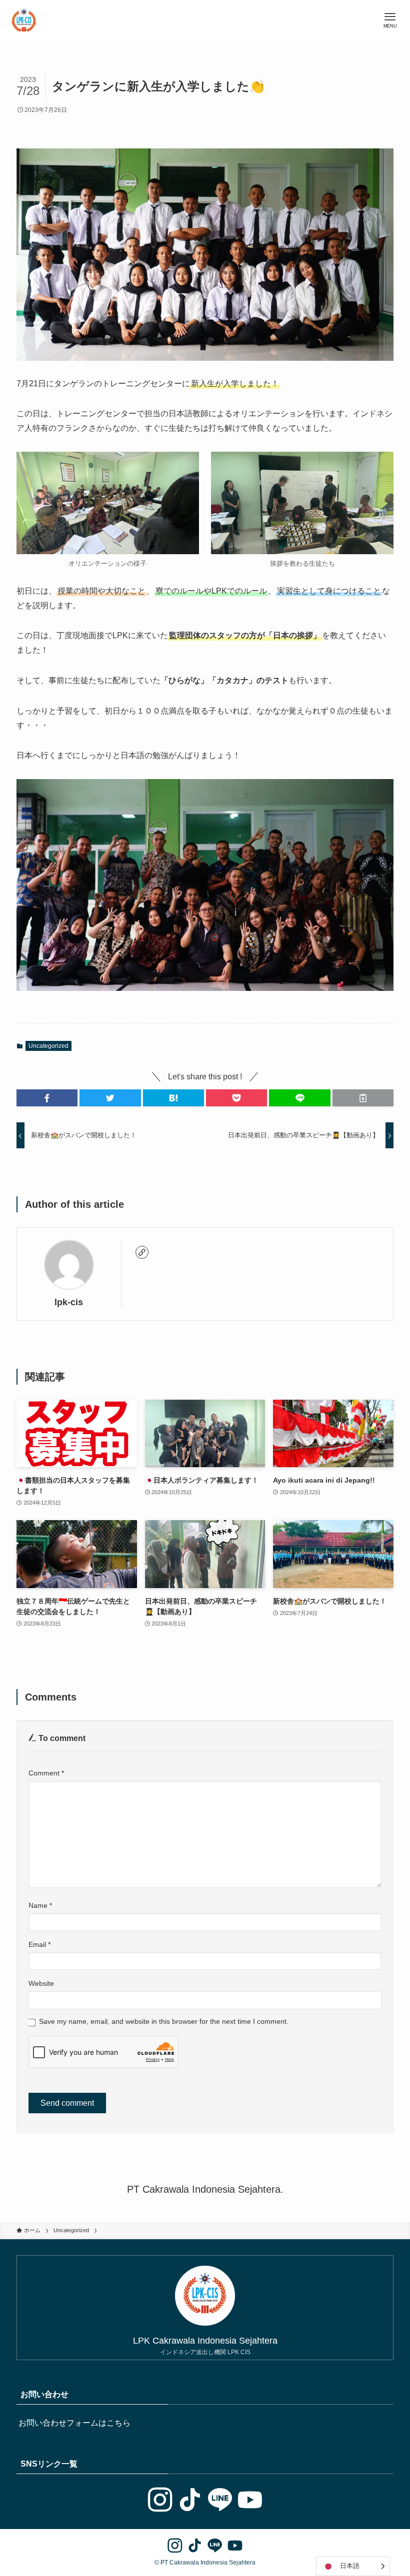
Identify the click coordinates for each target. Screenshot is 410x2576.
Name (40, 1905)
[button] (47, 1098)
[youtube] (250, 2500)
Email (39, 1944)
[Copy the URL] (363, 1098)
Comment (46, 1773)
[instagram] (160, 2500)
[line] (220, 2500)
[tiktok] (190, 2500)
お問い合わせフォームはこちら (74, 2423)
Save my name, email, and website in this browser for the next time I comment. (164, 2021)
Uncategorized (48, 1046)
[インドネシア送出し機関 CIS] (24, 20)
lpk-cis (69, 1302)
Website (41, 1983)
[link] (142, 1252)
